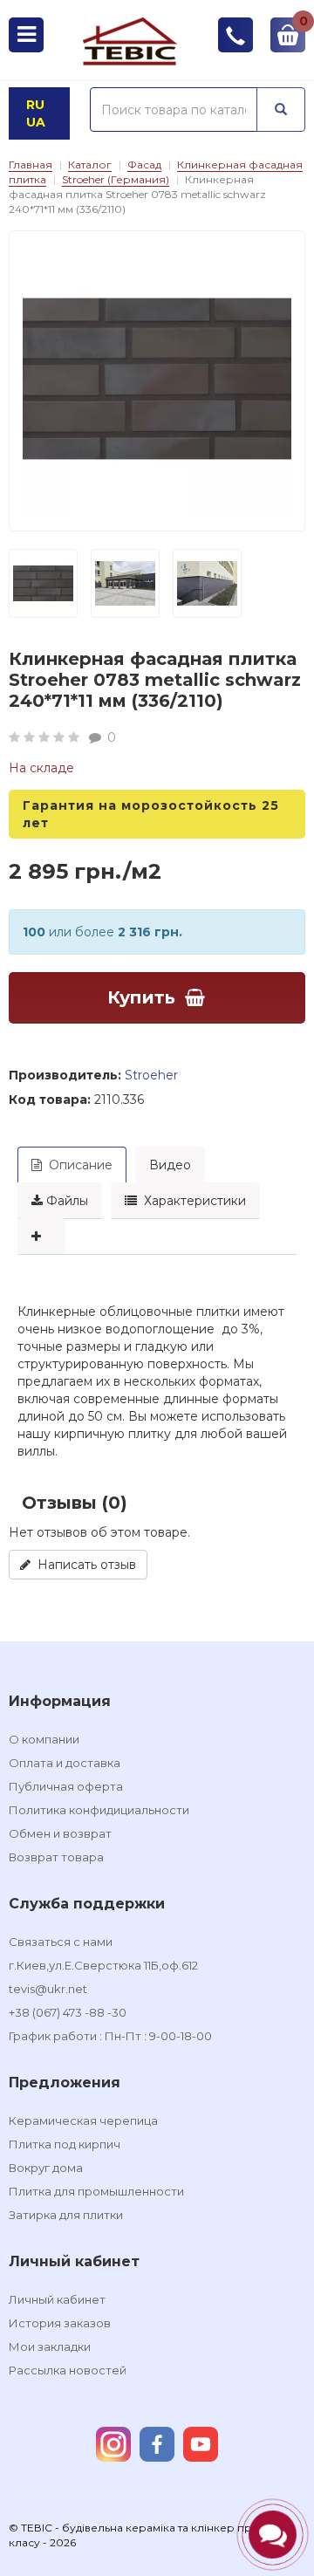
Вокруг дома (46, 2168)
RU (35, 105)
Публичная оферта (66, 1786)
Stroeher (151, 1075)
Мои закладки (50, 2346)
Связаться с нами (61, 1942)
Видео (170, 1165)
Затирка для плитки (66, 2215)
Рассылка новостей (68, 2370)
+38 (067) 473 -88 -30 (68, 2012)
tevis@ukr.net (48, 1989)
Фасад (144, 164)
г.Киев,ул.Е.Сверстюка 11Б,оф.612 (103, 1965)
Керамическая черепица (83, 2120)
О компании (44, 1739)
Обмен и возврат (60, 1833)
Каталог (90, 164)
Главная (31, 164)
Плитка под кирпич (65, 2144)
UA (36, 122)
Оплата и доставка (65, 1763)
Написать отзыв (83, 1565)
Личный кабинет (57, 2299)
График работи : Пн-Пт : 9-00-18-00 (110, 2036)
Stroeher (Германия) (116, 179)
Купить (141, 997)
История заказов (60, 2323)
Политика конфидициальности (99, 1810)
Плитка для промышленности (96, 2191)
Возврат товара (56, 1857)
